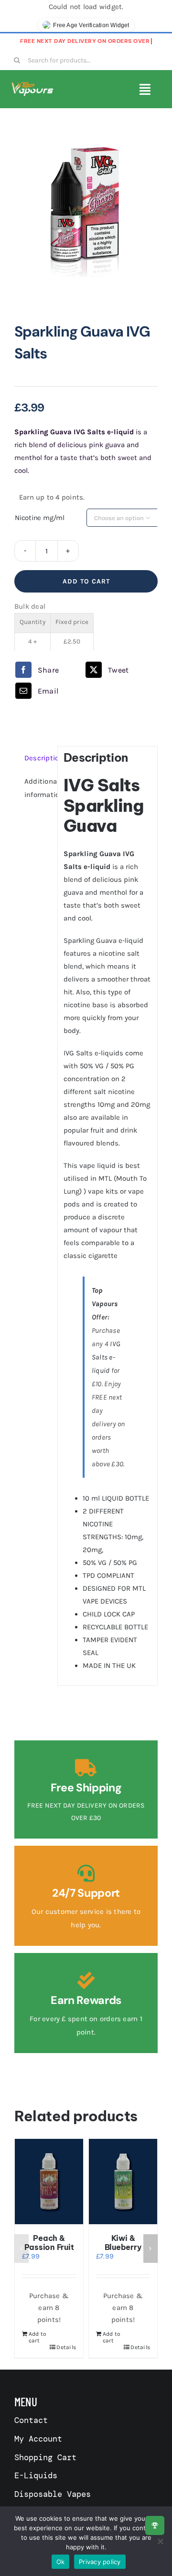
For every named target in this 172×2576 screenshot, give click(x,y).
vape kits (103, 1191)
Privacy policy (100, 2562)
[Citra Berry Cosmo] (124, 2182)
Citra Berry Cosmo (124, 2243)
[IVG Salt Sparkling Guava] (86, 212)
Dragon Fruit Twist (50, 2243)
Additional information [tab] (38, 788)
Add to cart (86, 581)
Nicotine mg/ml (40, 518)
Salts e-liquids (100, 1053)
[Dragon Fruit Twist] (50, 2182)
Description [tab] (38, 758)
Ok (61, 2562)
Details (67, 2347)
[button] (21, 2249)
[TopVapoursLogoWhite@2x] (32, 85)
